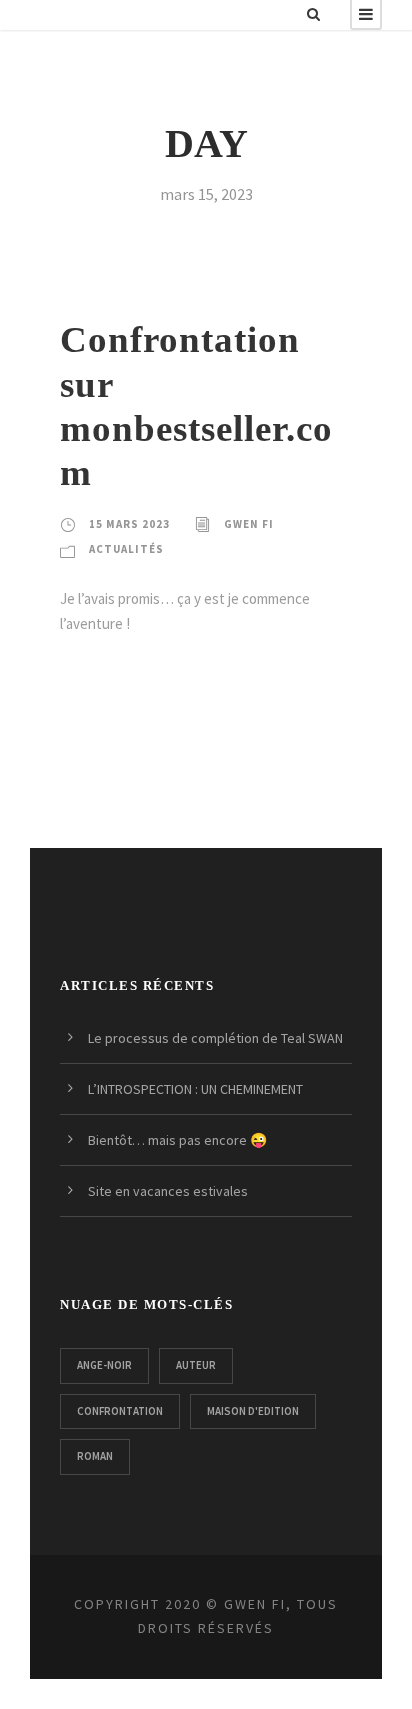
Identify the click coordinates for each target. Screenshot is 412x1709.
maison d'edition (253, 1411)
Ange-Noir (104, 1365)
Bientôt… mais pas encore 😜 (177, 1140)
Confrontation (120, 1411)
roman (95, 1456)
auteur (196, 1365)
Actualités (126, 549)
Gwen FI (249, 524)
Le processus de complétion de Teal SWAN (215, 1038)
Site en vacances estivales (168, 1191)
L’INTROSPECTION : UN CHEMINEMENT (195, 1089)
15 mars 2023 (129, 524)
